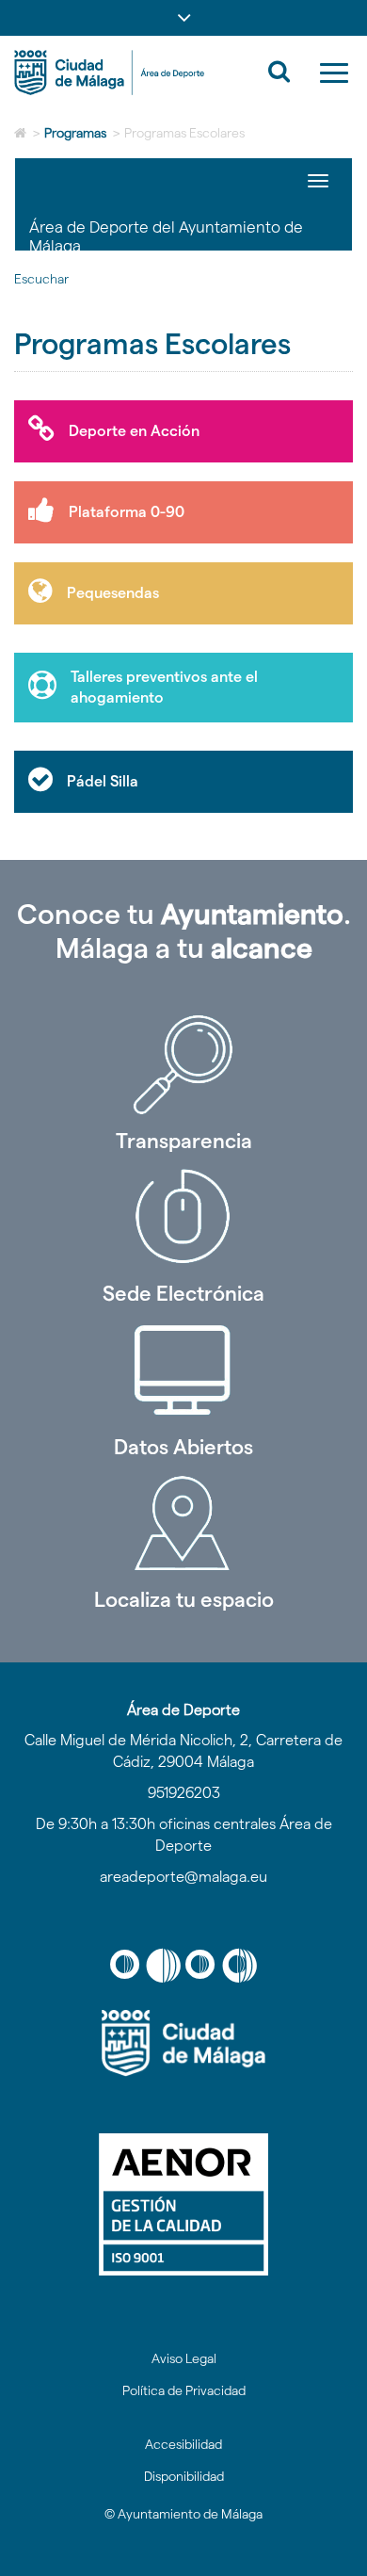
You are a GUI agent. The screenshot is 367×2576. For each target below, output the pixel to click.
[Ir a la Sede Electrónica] (183, 1217)
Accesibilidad (183, 2444)
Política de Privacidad (184, 2390)
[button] (183, 18)
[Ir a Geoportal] (183, 1523)
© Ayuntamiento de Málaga (183, 2514)
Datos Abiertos (183, 1447)
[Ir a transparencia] (183, 1064)
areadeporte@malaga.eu (183, 1877)
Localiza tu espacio (184, 1599)
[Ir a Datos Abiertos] (183, 1370)
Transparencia (184, 1141)
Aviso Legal (184, 2358)
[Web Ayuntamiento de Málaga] (183, 2043)
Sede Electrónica (183, 1293)
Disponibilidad (184, 2476)
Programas (75, 133)
